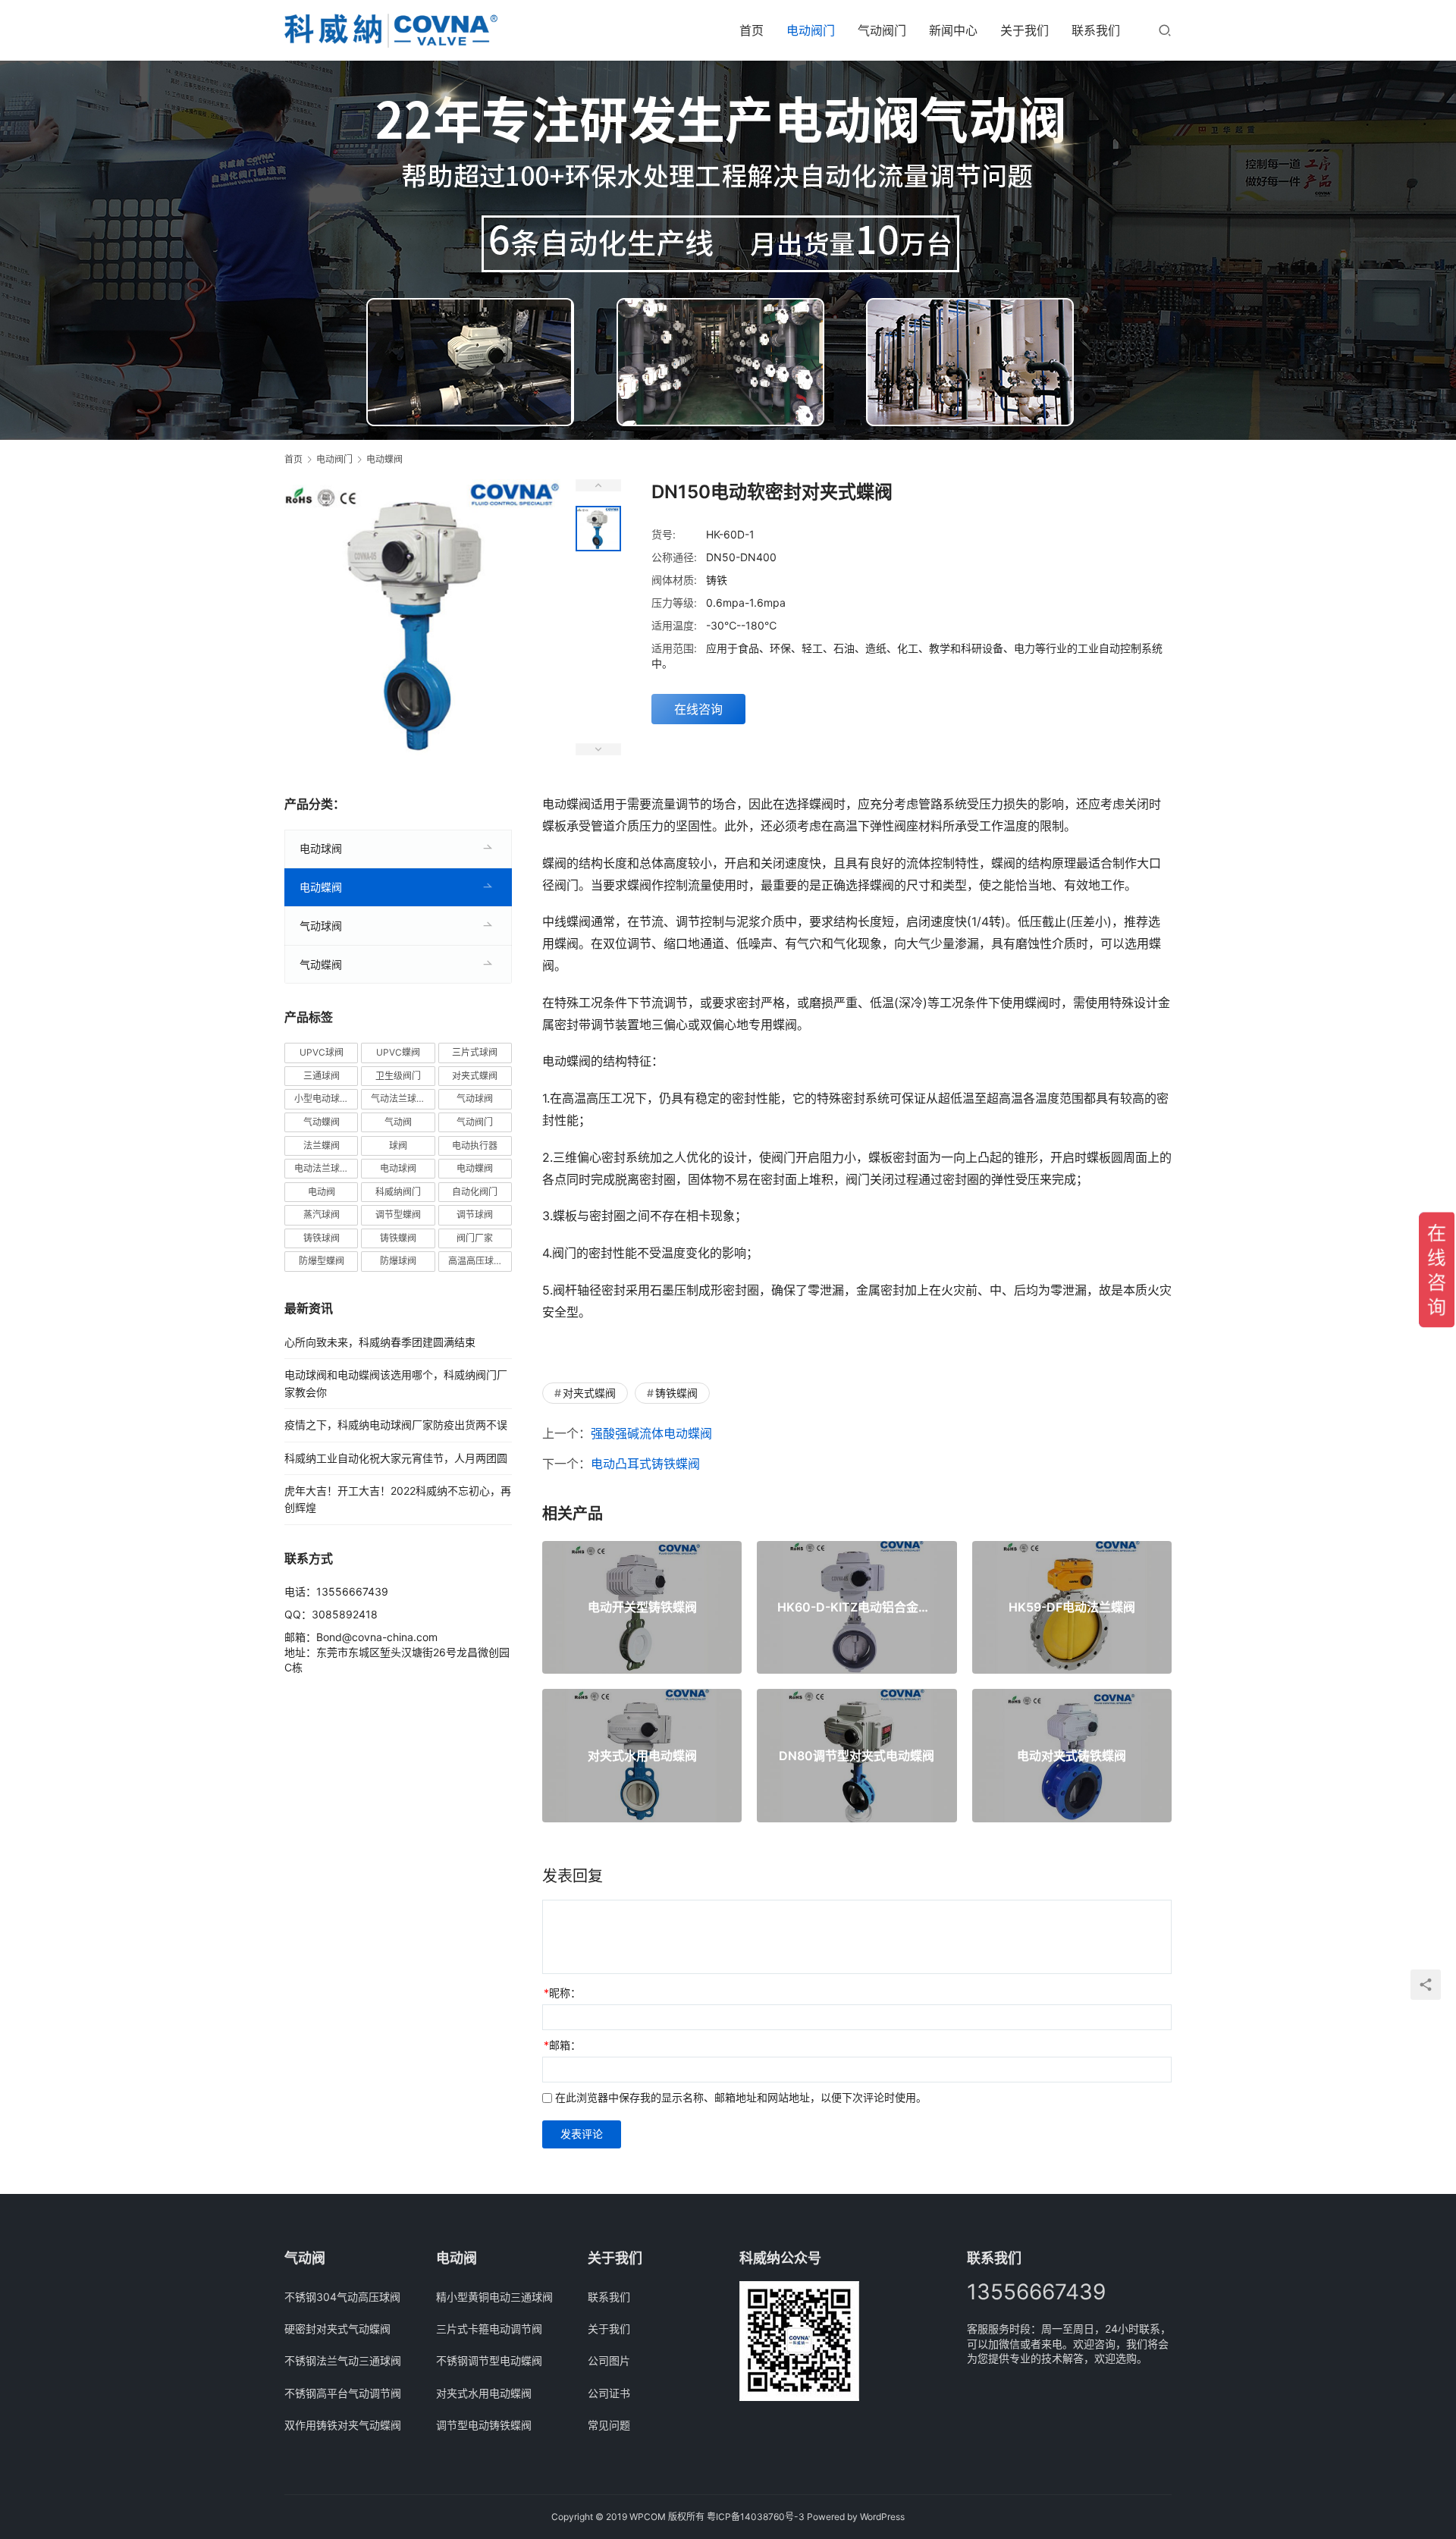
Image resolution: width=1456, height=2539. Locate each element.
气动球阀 (321, 926)
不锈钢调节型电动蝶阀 (489, 2360)
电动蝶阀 (321, 887)
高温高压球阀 (475, 1261)
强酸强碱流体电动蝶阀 (651, 1433)
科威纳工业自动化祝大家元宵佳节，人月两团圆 (396, 1458)
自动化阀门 (475, 1192)
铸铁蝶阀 (676, 1393)
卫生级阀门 (398, 1076)
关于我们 (1025, 30)
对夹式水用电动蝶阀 (642, 1756)
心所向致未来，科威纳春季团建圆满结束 (380, 1342)
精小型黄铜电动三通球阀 (494, 2297)
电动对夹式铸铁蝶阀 (1072, 1756)
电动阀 (322, 1192)
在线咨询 (698, 709)
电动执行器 (475, 1146)
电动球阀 (321, 848)
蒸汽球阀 (322, 1215)
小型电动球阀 (322, 1098)
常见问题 (609, 2425)
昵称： (562, 1993)
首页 (752, 30)
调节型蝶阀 (398, 1215)
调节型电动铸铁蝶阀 (484, 2425)
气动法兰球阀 (398, 1098)
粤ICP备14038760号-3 (756, 2517)
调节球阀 (475, 1215)
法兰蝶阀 (322, 1146)
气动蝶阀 (321, 964)
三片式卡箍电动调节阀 (489, 2329)
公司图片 (609, 2360)
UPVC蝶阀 (398, 1052)
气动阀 (398, 1122)
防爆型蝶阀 (322, 1261)
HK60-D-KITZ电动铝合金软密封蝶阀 (857, 1607)
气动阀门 (882, 30)
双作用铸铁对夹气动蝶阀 (343, 2425)
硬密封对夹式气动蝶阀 (337, 2329)
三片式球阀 (475, 1052)
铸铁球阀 (322, 1238)
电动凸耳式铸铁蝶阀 (645, 1464)
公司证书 (609, 2393)
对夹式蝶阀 (589, 1393)
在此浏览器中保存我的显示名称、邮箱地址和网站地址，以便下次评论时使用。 (741, 2097)
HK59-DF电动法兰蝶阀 (1072, 1607)
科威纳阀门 (398, 1192)
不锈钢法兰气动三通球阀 (343, 2360)
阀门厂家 (475, 1238)
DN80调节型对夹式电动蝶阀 (857, 1756)
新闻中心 (953, 30)
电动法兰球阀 (322, 1168)
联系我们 (1096, 30)
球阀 (398, 1146)
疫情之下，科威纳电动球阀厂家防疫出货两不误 (396, 1425)
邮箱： (562, 2045)
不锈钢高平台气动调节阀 (343, 2393)
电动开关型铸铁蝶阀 (642, 1607)
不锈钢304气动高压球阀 (342, 2297)
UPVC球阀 (322, 1052)
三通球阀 (322, 1076)
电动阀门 (811, 30)
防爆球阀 (398, 1261)
